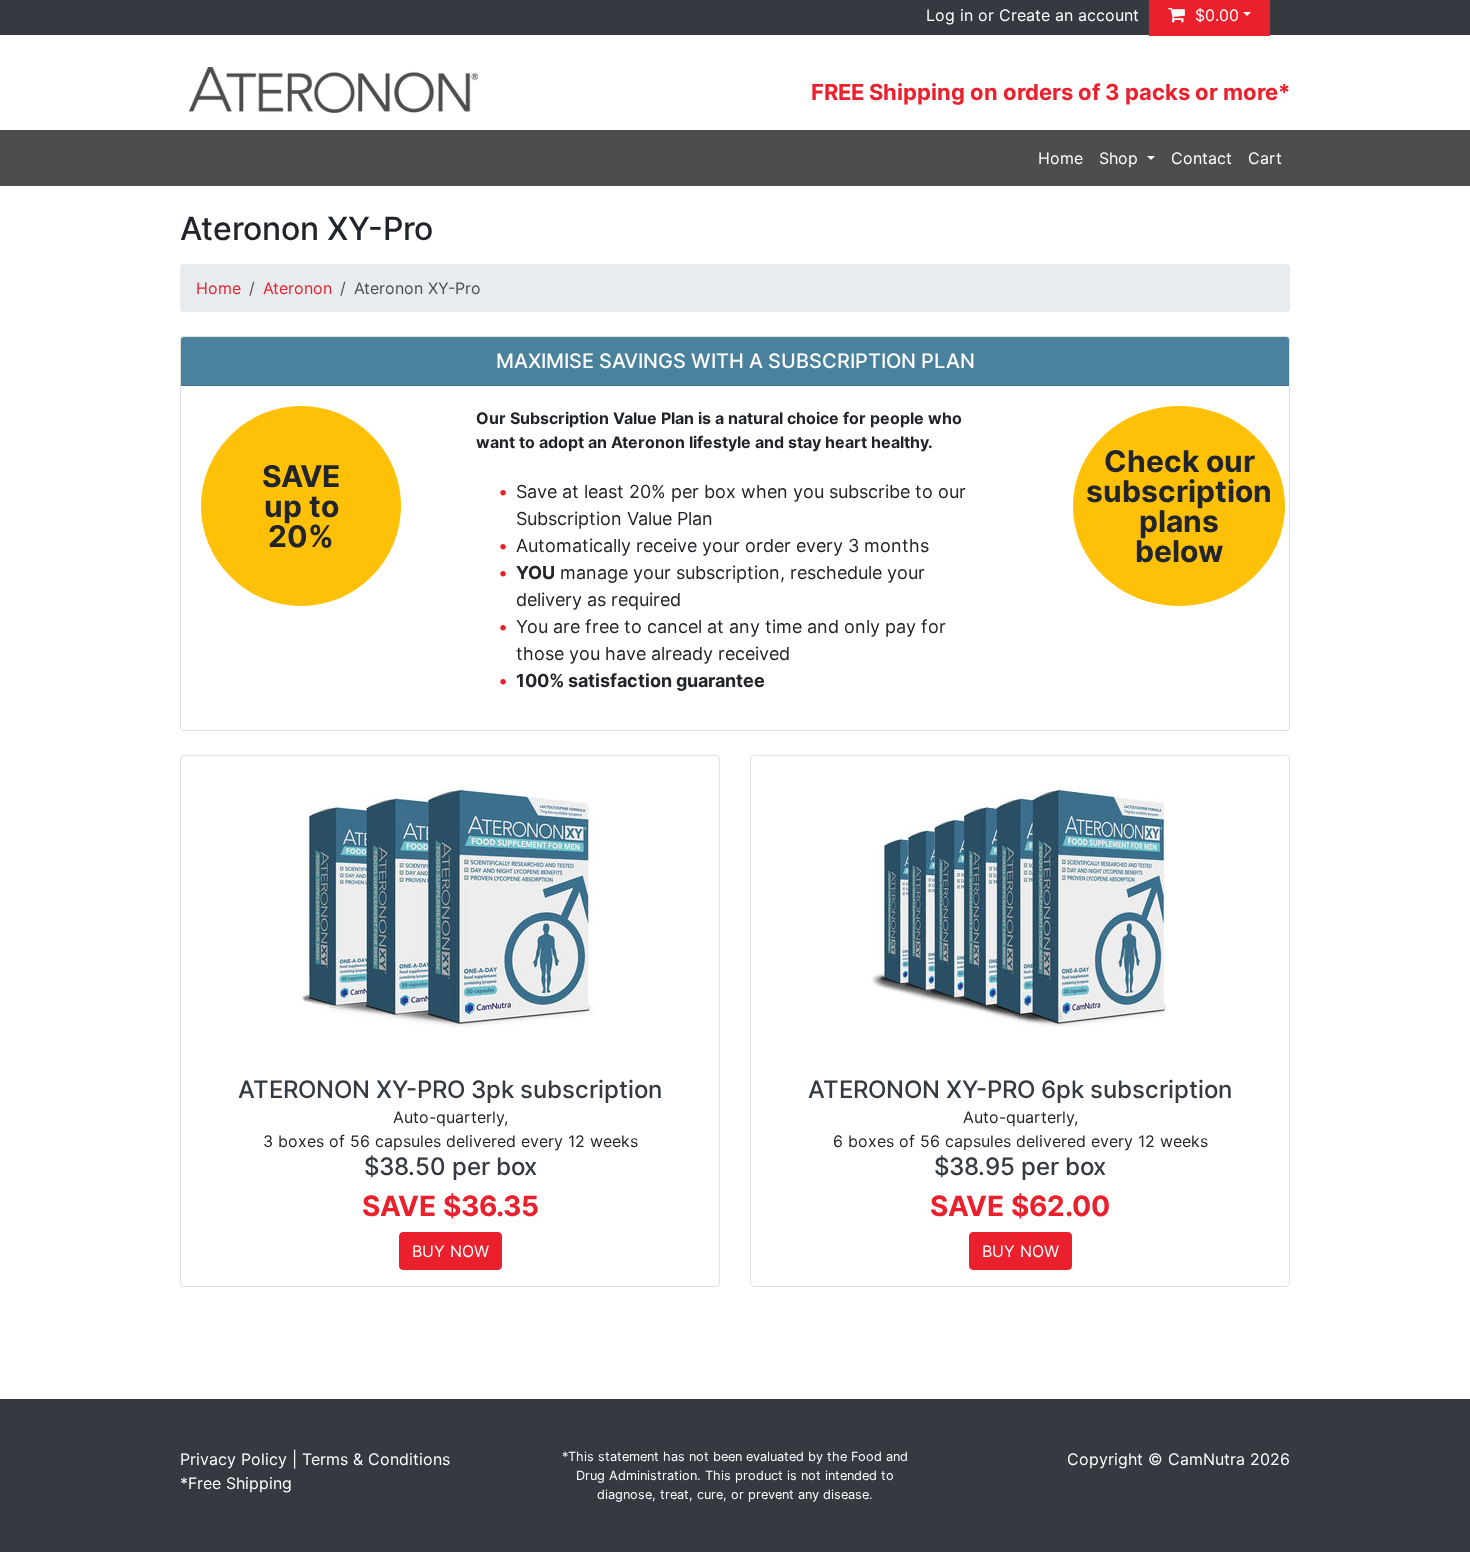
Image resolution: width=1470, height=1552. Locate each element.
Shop (1121, 158)
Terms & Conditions (376, 1459)
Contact (1201, 158)
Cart (1265, 158)
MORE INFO (450, 904)
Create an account (1069, 15)
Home (1060, 158)
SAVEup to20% (301, 506)
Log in (949, 15)
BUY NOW (450, 1251)
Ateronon (297, 288)
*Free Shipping (236, 1483)
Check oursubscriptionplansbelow (1179, 506)
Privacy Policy (233, 1459)
